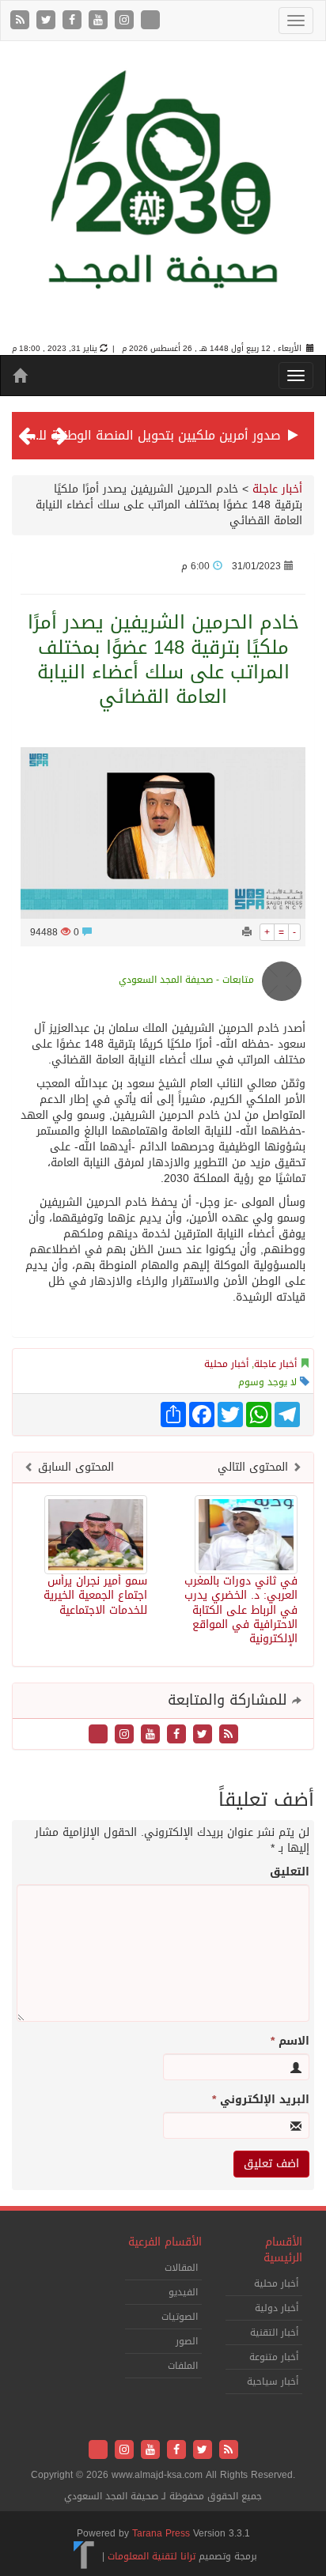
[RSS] (22, 21)
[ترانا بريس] (84, 2556)
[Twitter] (48, 21)
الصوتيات (180, 2317)
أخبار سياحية (273, 2381)
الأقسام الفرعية (165, 2242)
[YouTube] (100, 21)
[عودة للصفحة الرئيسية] (163, 193)
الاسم (290, 2042)
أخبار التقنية (274, 2332)
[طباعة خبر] (247, 932)
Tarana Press (161, 2533)
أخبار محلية (226, 1364)
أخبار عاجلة (277, 489)
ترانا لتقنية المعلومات (152, 2556)
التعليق (290, 1872)
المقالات (181, 2268)
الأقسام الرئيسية (283, 2250)
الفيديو (183, 2292)
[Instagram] (126, 21)
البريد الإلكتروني (261, 2100)
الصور (187, 2341)
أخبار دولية (277, 2308)
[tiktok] (150, 21)
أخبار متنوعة (274, 2357)
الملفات (183, 2366)
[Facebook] (74, 21)
